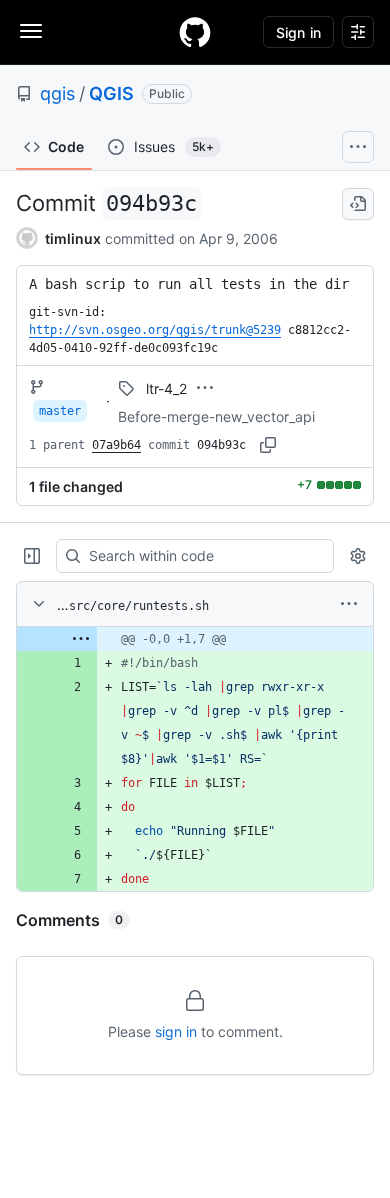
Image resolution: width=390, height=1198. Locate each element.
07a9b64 (116, 445)
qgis (57, 93)
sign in (176, 1031)
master (60, 411)
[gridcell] (195, 639)
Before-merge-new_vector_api (216, 416)
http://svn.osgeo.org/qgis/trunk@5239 (155, 330)
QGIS (111, 93)
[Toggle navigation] (31, 31)
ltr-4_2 (166, 388)
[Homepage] (195, 32)
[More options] (349, 604)
